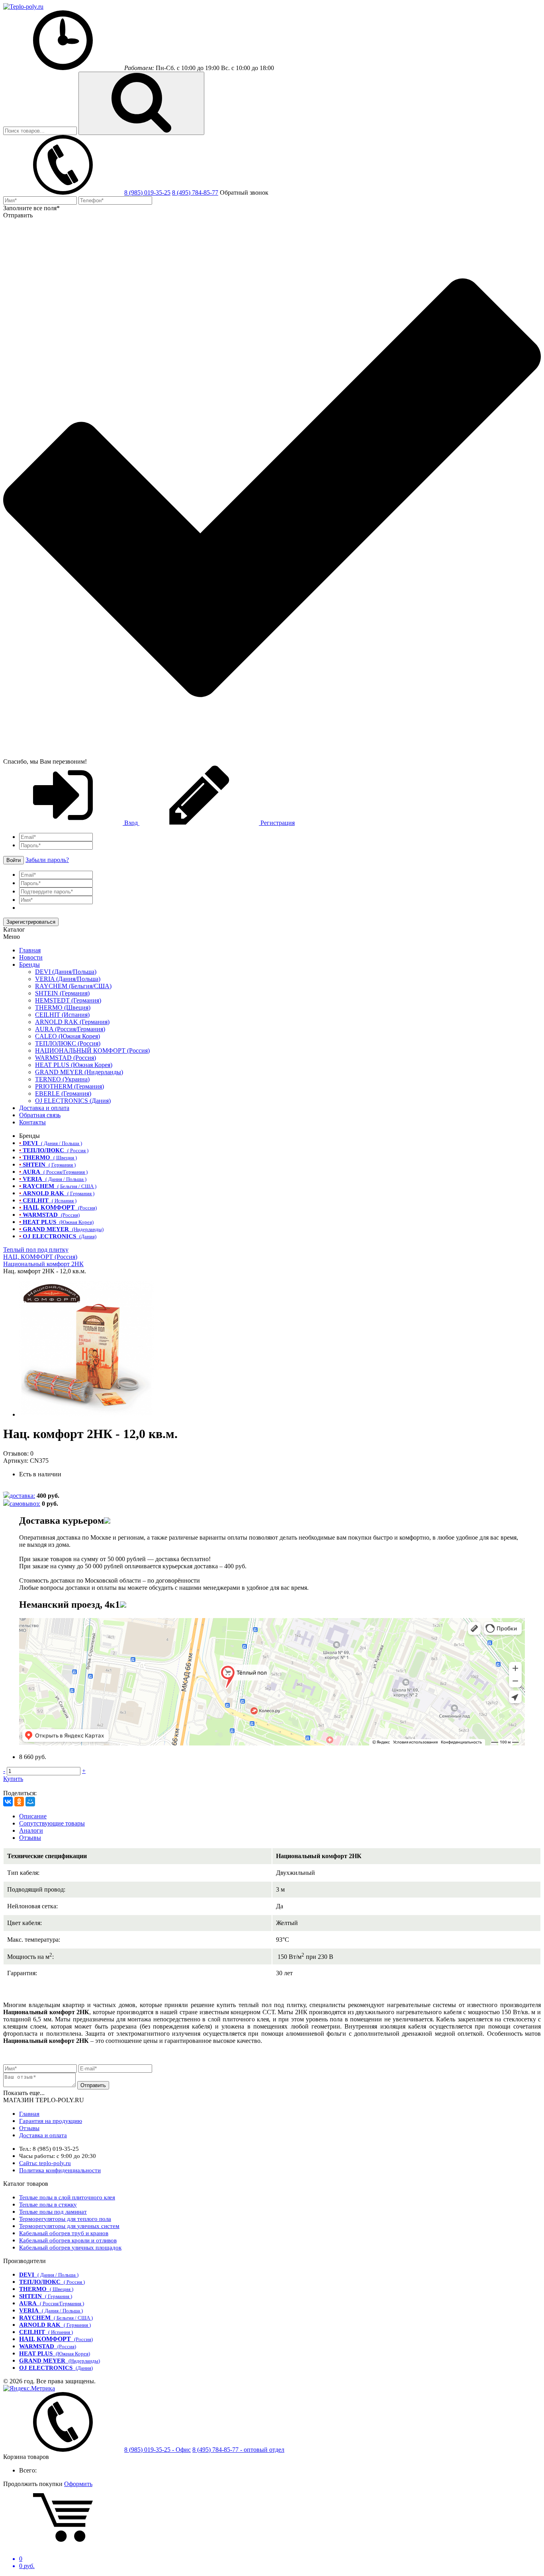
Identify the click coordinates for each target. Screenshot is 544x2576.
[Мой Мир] (30, 1802)
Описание (33, 1816)
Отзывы (30, 1838)
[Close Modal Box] (107, 1521)
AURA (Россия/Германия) (70, 1029)
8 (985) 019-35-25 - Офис (158, 2450)
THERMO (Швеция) (63, 1008)
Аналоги (31, 1830)
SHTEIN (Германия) (62, 993)
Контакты (32, 1122)
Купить (13, 1779)
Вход (131, 823)
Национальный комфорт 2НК (43, 1264)
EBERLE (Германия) (63, 1094)
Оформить (78, 2484)
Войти (14, 860)
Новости (31, 957)
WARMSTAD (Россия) (66, 1058)
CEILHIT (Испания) (62, 1015)
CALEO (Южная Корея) (68, 1036)
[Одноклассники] (19, 1802)
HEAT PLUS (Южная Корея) (74, 1065)
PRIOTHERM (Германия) (69, 1086)
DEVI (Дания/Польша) (66, 972)
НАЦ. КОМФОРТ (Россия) (40, 1257)
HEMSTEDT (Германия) (68, 1000)
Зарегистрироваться (31, 922)
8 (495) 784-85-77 (195, 193)
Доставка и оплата (44, 1108)
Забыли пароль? (47, 860)
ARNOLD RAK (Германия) (72, 1022)
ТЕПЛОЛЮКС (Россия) (68, 1043)
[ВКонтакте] (8, 1802)
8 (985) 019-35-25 (147, 193)
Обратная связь (40, 1115)
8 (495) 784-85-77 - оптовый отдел (238, 2450)
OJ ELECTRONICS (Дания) (73, 1101)
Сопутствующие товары (52, 1823)
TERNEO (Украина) (62, 1079)
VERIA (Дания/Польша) (68, 979)
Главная (30, 950)
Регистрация (277, 823)
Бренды (29, 965)
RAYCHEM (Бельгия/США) (73, 986)
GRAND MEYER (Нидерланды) (79, 1072)
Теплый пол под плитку (36, 1250)
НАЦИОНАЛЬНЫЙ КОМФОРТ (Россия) (92, 1051)
